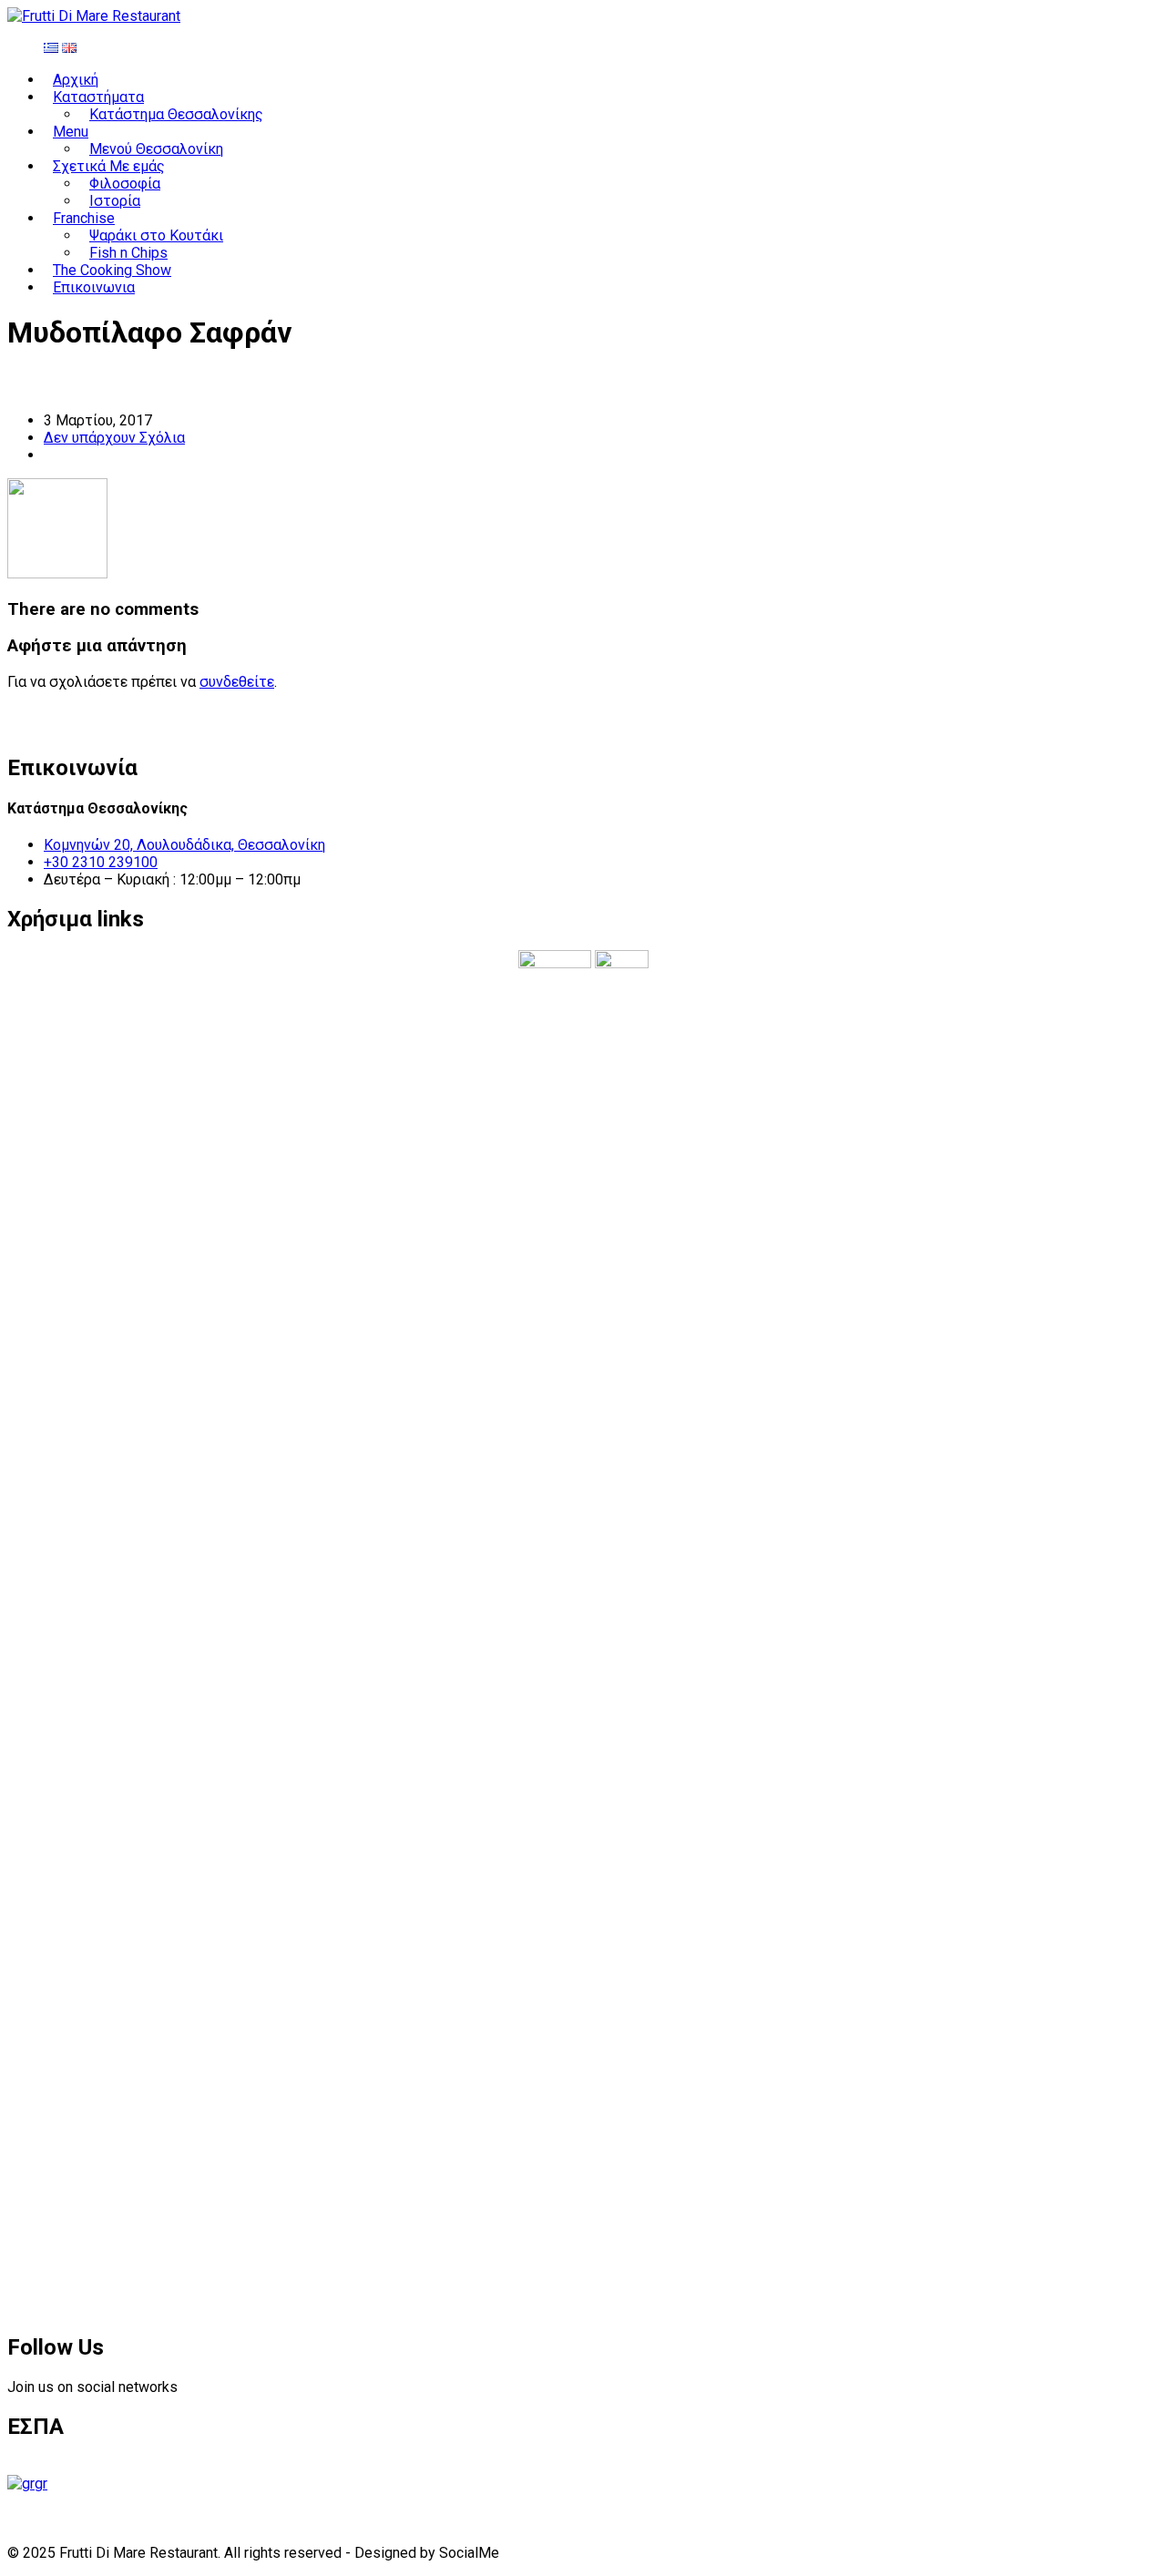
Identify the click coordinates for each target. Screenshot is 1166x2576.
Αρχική (76, 80)
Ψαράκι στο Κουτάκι (156, 235)
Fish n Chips (128, 253)
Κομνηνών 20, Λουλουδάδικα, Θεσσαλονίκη (184, 845)
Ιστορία (115, 201)
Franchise (84, 218)
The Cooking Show (112, 270)
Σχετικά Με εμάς (109, 166)
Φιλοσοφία (125, 184)
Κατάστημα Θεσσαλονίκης (176, 114)
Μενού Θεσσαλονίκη (156, 149)
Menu (71, 132)
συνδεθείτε (237, 682)
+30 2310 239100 (101, 862)
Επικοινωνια (94, 287)
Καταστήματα (98, 97)
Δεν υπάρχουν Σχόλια (114, 438)
